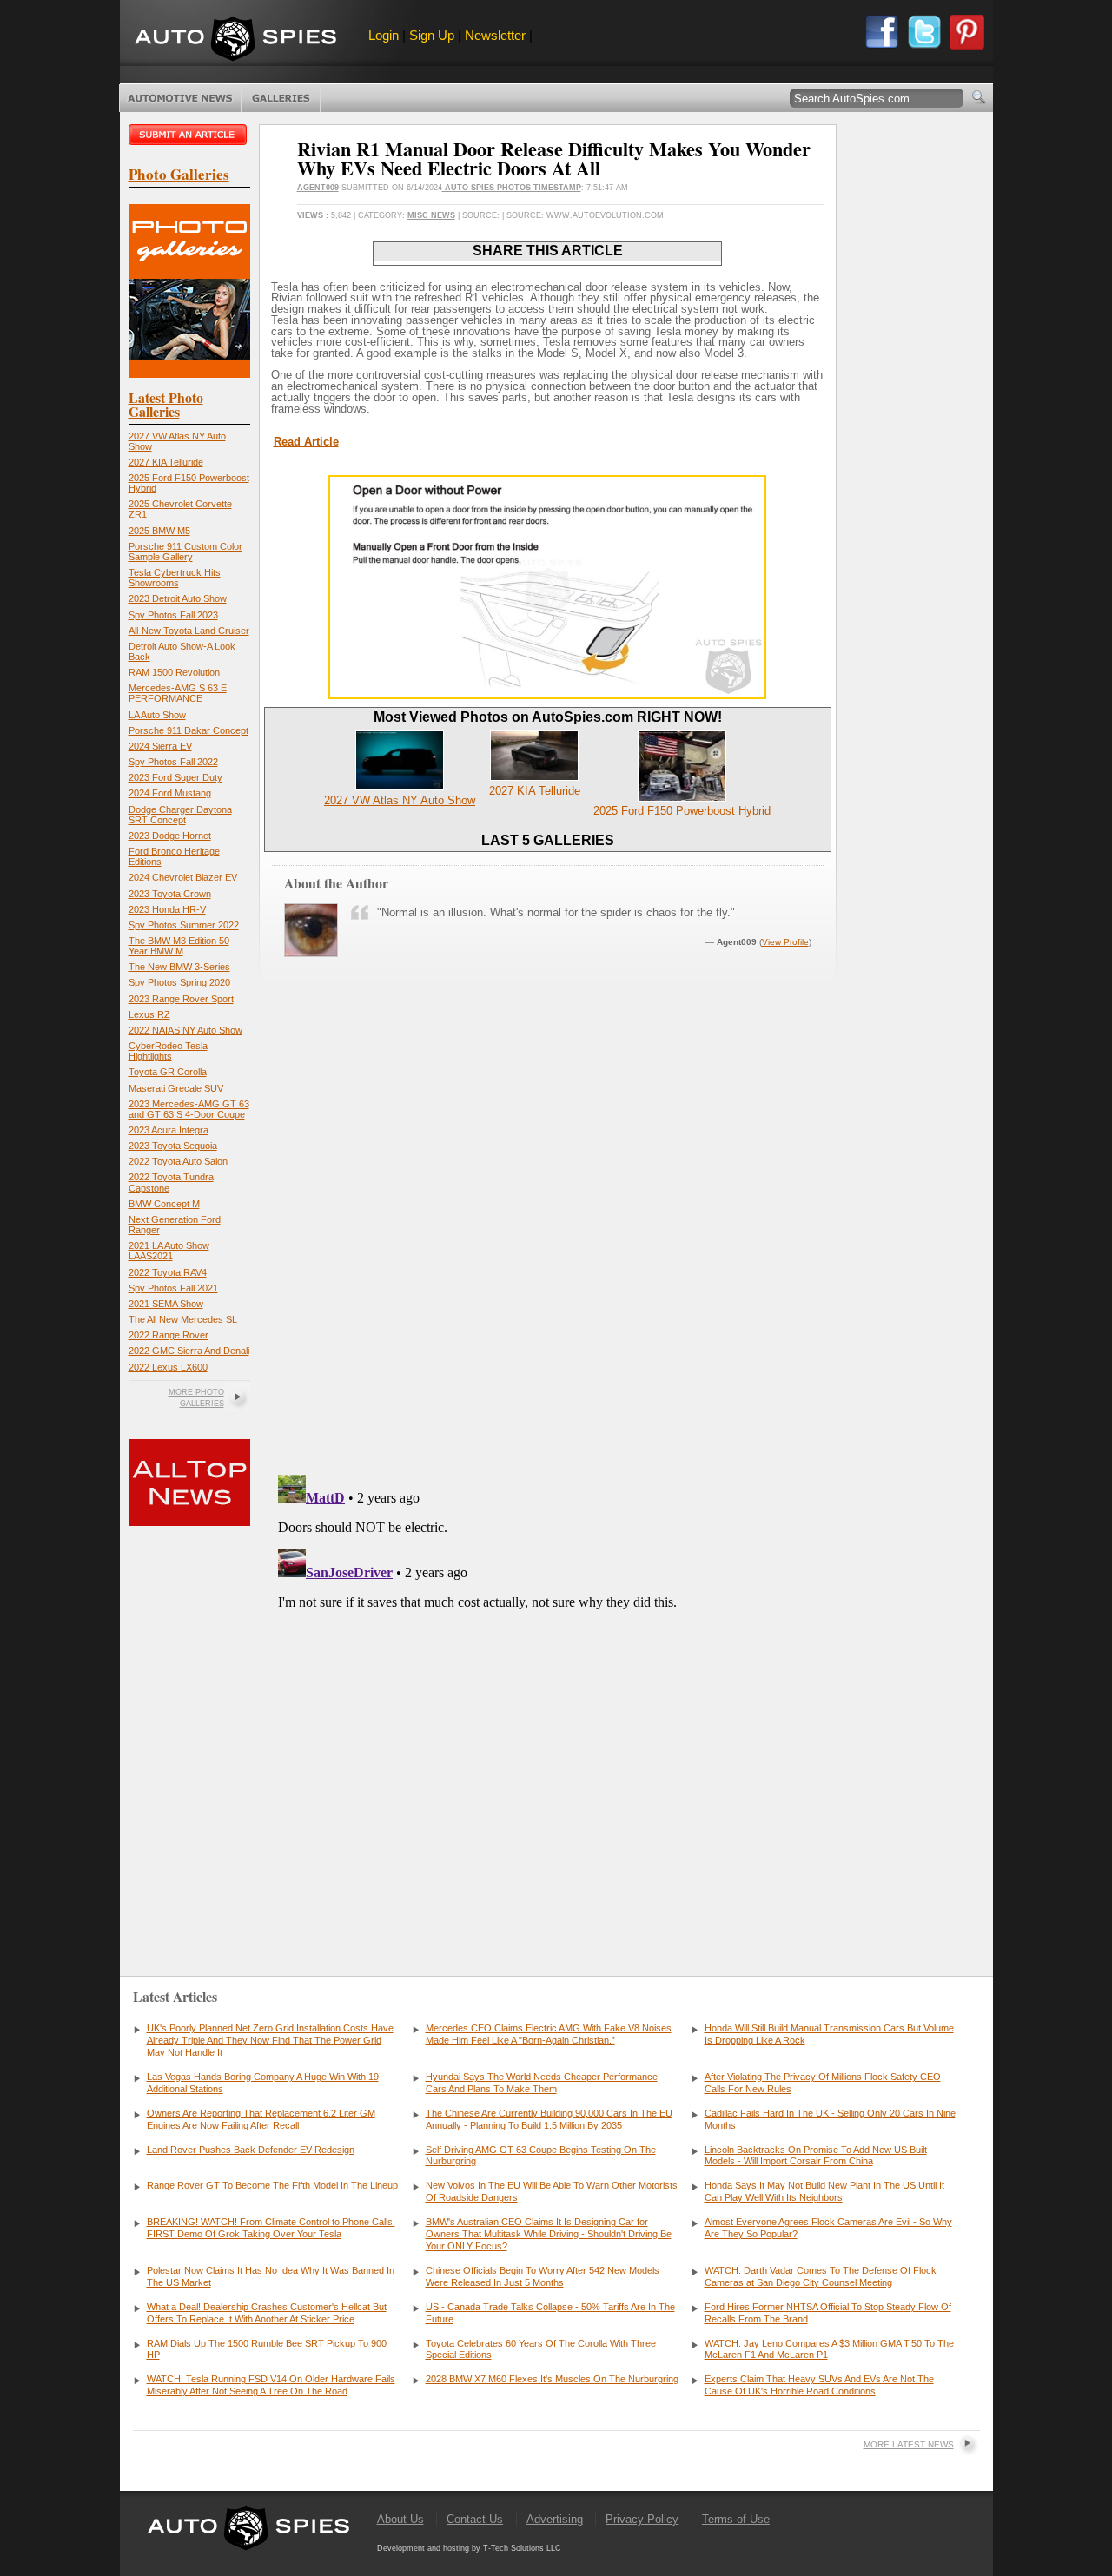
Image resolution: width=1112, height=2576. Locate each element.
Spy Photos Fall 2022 (173, 762)
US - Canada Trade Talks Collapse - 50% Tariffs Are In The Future (550, 2313)
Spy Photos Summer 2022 (184, 925)
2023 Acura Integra (169, 1130)
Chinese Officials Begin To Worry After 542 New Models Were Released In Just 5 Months (543, 2276)
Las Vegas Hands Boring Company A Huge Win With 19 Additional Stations (263, 2083)
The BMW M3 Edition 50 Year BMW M (179, 946)
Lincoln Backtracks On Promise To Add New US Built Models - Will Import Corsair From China (816, 2156)
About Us (400, 2519)
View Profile (785, 942)
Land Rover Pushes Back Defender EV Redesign (251, 2150)
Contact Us (475, 2519)
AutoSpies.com (235, 40)
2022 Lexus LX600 (168, 1367)
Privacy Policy (642, 2519)
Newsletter (495, 35)
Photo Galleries (281, 98)
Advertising (555, 2519)
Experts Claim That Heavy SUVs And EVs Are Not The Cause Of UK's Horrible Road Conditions (819, 2385)
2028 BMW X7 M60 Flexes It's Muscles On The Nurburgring (552, 2379)
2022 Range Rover (169, 1335)
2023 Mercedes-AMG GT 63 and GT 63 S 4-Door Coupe (189, 1109)
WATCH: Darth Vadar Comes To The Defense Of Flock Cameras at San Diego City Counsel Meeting (821, 2276)
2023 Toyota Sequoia (173, 1146)
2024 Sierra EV (160, 746)
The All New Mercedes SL (183, 1319)
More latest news (909, 2444)
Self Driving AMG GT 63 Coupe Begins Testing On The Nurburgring (541, 2156)
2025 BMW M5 (159, 531)
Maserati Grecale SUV (176, 1088)
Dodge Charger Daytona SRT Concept (180, 815)
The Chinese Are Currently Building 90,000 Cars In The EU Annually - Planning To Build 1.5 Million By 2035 (549, 2119)
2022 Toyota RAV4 (168, 1272)
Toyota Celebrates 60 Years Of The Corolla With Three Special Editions (541, 2349)
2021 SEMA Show (166, 1304)
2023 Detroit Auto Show (178, 598)
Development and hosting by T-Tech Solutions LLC (469, 2548)
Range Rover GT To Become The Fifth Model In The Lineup (272, 2185)
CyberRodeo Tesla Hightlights (168, 1051)
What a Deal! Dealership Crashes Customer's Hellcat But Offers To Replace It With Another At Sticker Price (267, 2313)
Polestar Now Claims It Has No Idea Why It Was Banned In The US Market (271, 2276)
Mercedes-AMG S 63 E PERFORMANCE (178, 693)
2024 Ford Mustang (170, 793)
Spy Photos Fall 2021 (173, 1288)
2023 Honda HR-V (167, 909)
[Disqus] (548, 1685)
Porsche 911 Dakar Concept (189, 730)
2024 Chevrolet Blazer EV (183, 877)
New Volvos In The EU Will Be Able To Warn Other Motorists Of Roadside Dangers (552, 2191)
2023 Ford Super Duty (175, 777)
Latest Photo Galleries (166, 404)
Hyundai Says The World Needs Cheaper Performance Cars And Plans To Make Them (542, 2083)
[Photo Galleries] (189, 374)
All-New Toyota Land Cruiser (189, 631)
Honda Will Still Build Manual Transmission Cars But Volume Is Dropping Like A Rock (829, 2034)
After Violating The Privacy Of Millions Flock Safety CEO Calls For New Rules (823, 2083)
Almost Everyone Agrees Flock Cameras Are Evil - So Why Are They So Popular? (828, 2228)
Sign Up (432, 35)
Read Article (306, 442)
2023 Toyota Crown (170, 894)
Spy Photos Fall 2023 (173, 615)
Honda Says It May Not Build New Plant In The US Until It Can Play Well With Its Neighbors (824, 2191)
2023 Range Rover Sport (181, 999)
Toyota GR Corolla (168, 1072)
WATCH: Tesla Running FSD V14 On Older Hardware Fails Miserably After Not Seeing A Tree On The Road (271, 2385)
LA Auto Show (157, 715)
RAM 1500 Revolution (174, 672)
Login (384, 35)
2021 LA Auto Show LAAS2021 (169, 1251)
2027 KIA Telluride (166, 462)
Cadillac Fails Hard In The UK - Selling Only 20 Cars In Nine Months (830, 2119)
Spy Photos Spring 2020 (179, 982)
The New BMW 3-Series (179, 967)
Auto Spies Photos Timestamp (512, 188)
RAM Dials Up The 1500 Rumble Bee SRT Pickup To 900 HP (267, 2349)
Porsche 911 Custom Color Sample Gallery (185, 552)
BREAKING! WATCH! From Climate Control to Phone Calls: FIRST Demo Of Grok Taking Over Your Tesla (271, 2228)
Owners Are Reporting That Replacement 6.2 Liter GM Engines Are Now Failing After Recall (261, 2119)
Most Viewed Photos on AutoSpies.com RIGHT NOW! (548, 717)
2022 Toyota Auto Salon (178, 1161)
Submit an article (189, 135)
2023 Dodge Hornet (170, 836)
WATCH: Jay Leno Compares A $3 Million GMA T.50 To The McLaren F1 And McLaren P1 (829, 2349)
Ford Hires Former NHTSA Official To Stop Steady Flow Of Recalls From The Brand (828, 2313)
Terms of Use (736, 2519)
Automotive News (180, 98)
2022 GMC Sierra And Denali (189, 1351)
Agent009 (318, 188)
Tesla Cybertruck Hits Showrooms (175, 578)
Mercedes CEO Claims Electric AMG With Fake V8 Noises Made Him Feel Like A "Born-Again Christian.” (549, 2034)
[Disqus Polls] (547, 1239)
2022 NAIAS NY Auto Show (185, 1030)
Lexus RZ (149, 1014)
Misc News (431, 215)
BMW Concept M (164, 1204)
